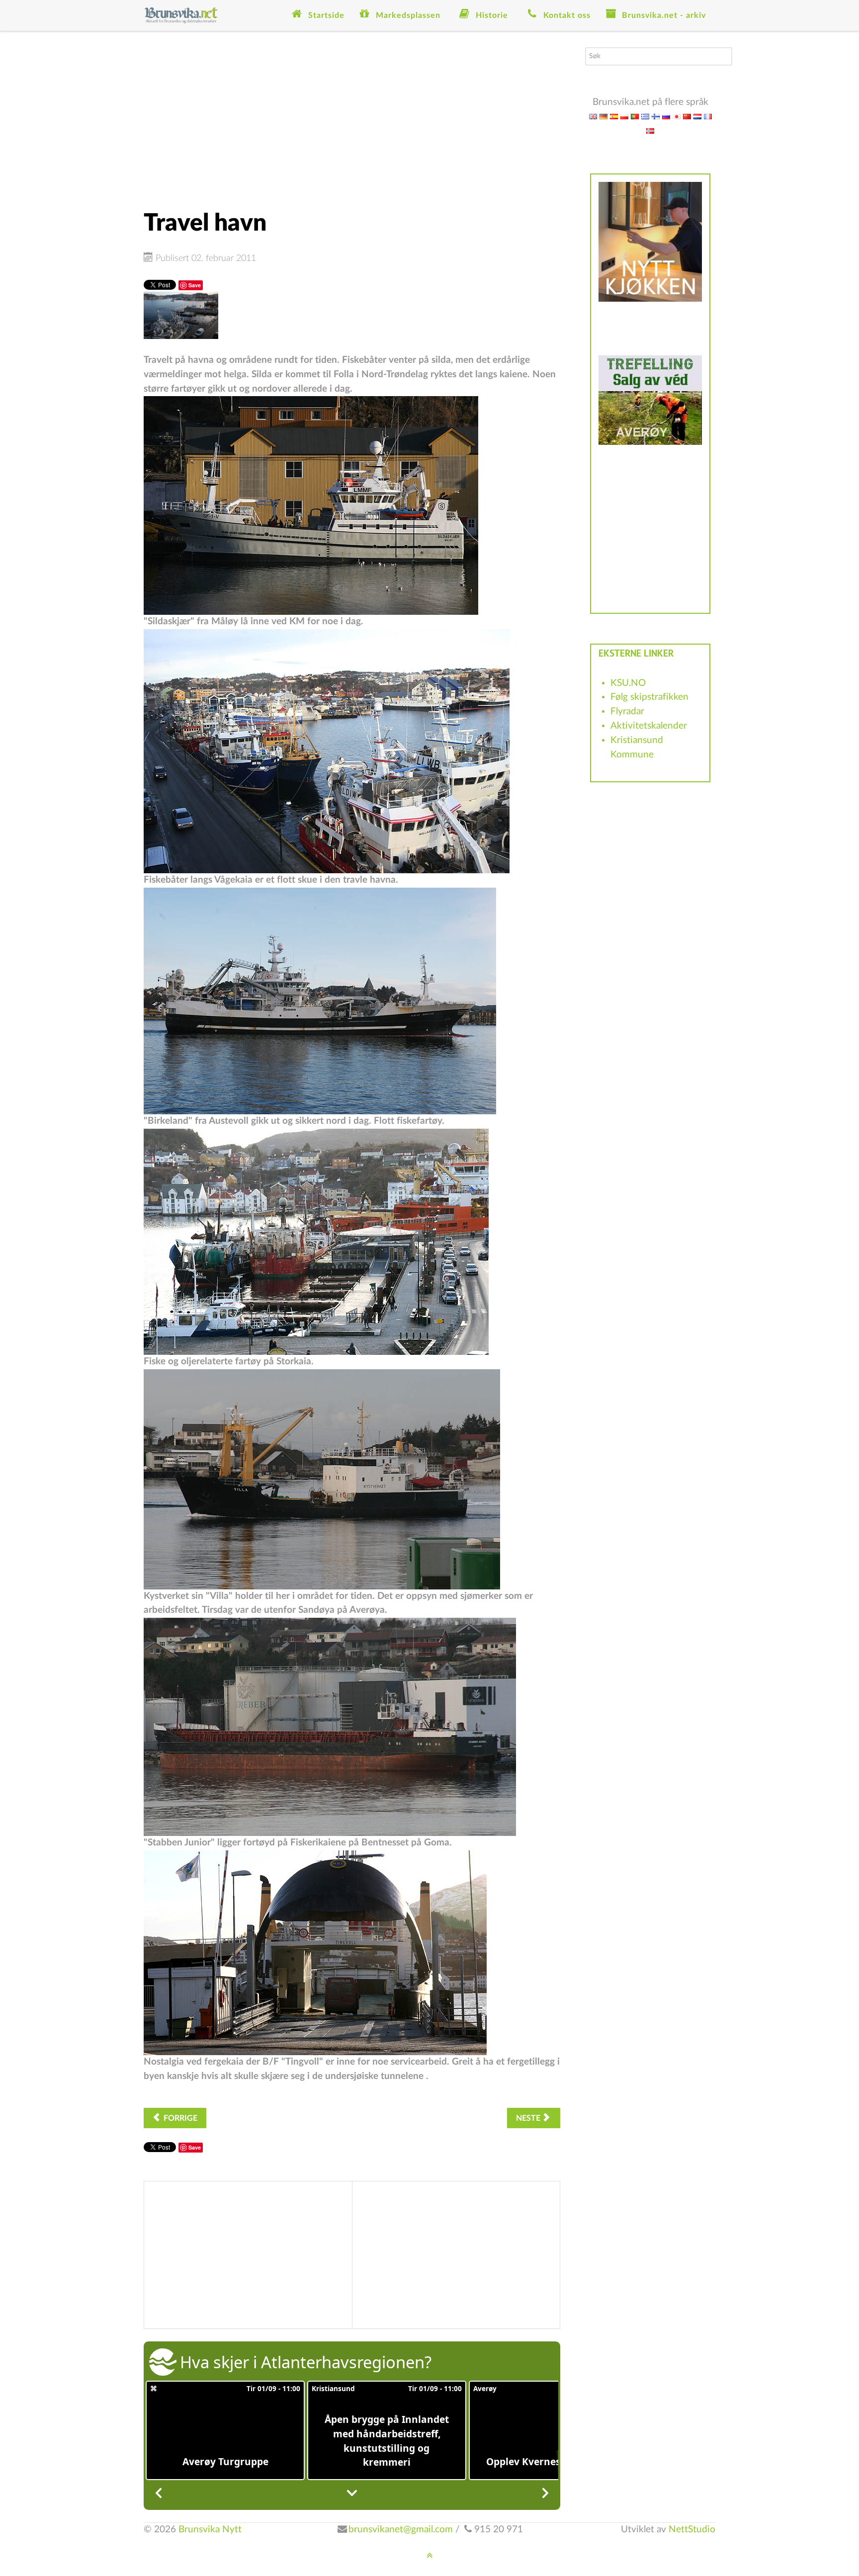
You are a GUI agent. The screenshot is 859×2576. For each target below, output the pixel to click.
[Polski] (624, 116)
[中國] (687, 116)
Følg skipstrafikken (649, 697)
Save (195, 285)
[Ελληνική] (645, 116)
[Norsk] (650, 130)
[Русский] (666, 116)
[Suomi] (656, 116)
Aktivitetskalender (649, 726)
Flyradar (627, 711)
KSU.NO (628, 683)
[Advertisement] (352, 117)
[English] (593, 116)
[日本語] (677, 116)
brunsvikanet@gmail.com (401, 2530)
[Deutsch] (603, 116)
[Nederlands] (697, 116)
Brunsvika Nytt (210, 2530)
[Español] (614, 116)
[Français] (708, 116)
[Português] (635, 116)
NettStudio (692, 2530)
